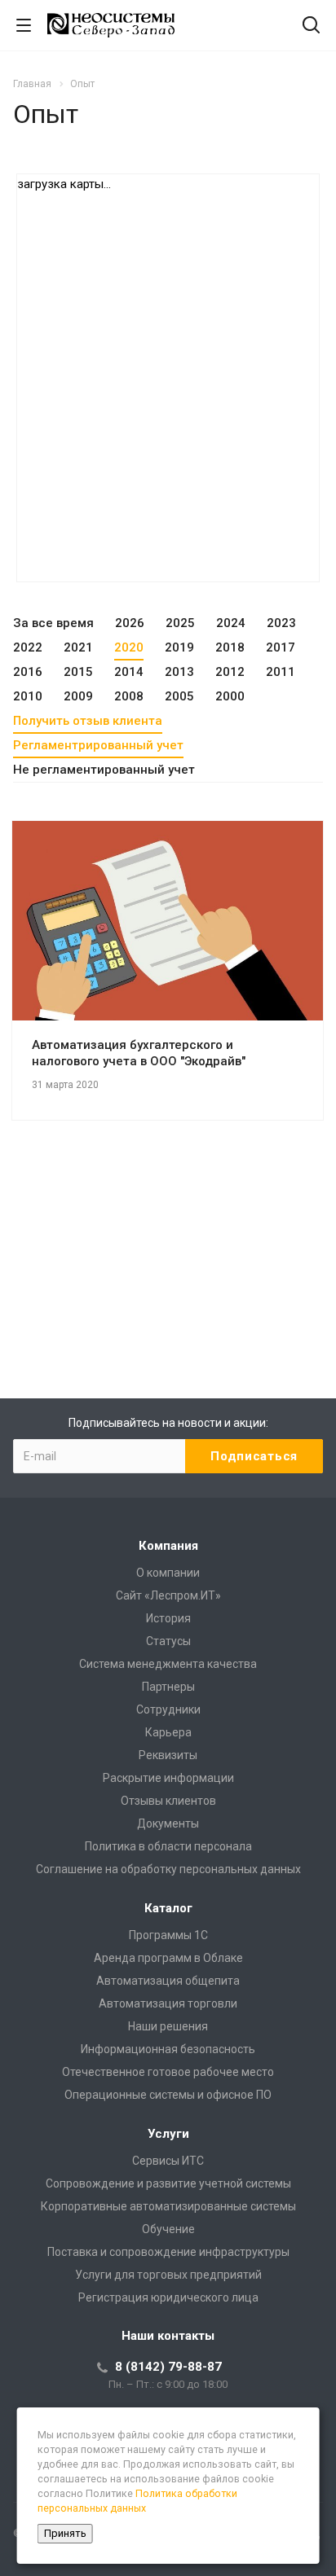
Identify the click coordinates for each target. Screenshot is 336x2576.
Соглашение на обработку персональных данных (168, 1869)
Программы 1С (168, 1935)
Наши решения (168, 2026)
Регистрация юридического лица (168, 2297)
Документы (168, 1823)
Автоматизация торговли (168, 2003)
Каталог (168, 1908)
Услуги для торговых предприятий (168, 2275)
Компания (168, 1546)
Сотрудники (168, 1709)
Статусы (168, 1641)
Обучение (168, 2229)
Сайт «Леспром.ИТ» (168, 1595)
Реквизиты (168, 1755)
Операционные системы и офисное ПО (168, 2095)
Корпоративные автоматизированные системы (168, 2206)
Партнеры (168, 1687)
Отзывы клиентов (168, 1801)
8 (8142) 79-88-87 (168, 2367)
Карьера (168, 1732)
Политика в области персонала (168, 1846)
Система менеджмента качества (168, 1664)
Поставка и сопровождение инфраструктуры (168, 2252)
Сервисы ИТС (168, 2161)
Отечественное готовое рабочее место (168, 2072)
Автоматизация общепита (168, 1981)
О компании (168, 1573)
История (168, 1618)
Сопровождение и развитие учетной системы (168, 2183)
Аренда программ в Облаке (168, 1958)
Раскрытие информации (168, 1778)
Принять (65, 2533)
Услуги (168, 2134)
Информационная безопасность (168, 2049)
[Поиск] (311, 26)
